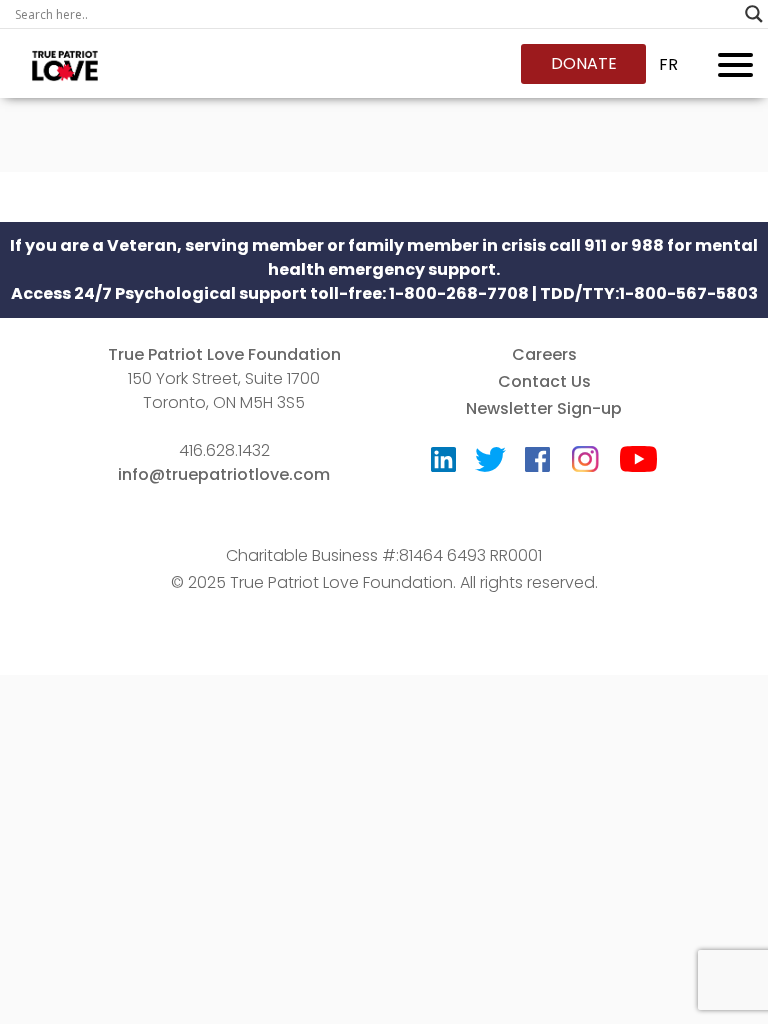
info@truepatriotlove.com (224, 474)
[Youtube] (638, 463)
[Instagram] (585, 452)
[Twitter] (490, 464)
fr (668, 64)
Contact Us (544, 381)
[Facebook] (537, 464)
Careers (544, 354)
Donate (584, 63)
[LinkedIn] (443, 464)
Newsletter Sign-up (544, 408)
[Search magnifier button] (754, 14)
